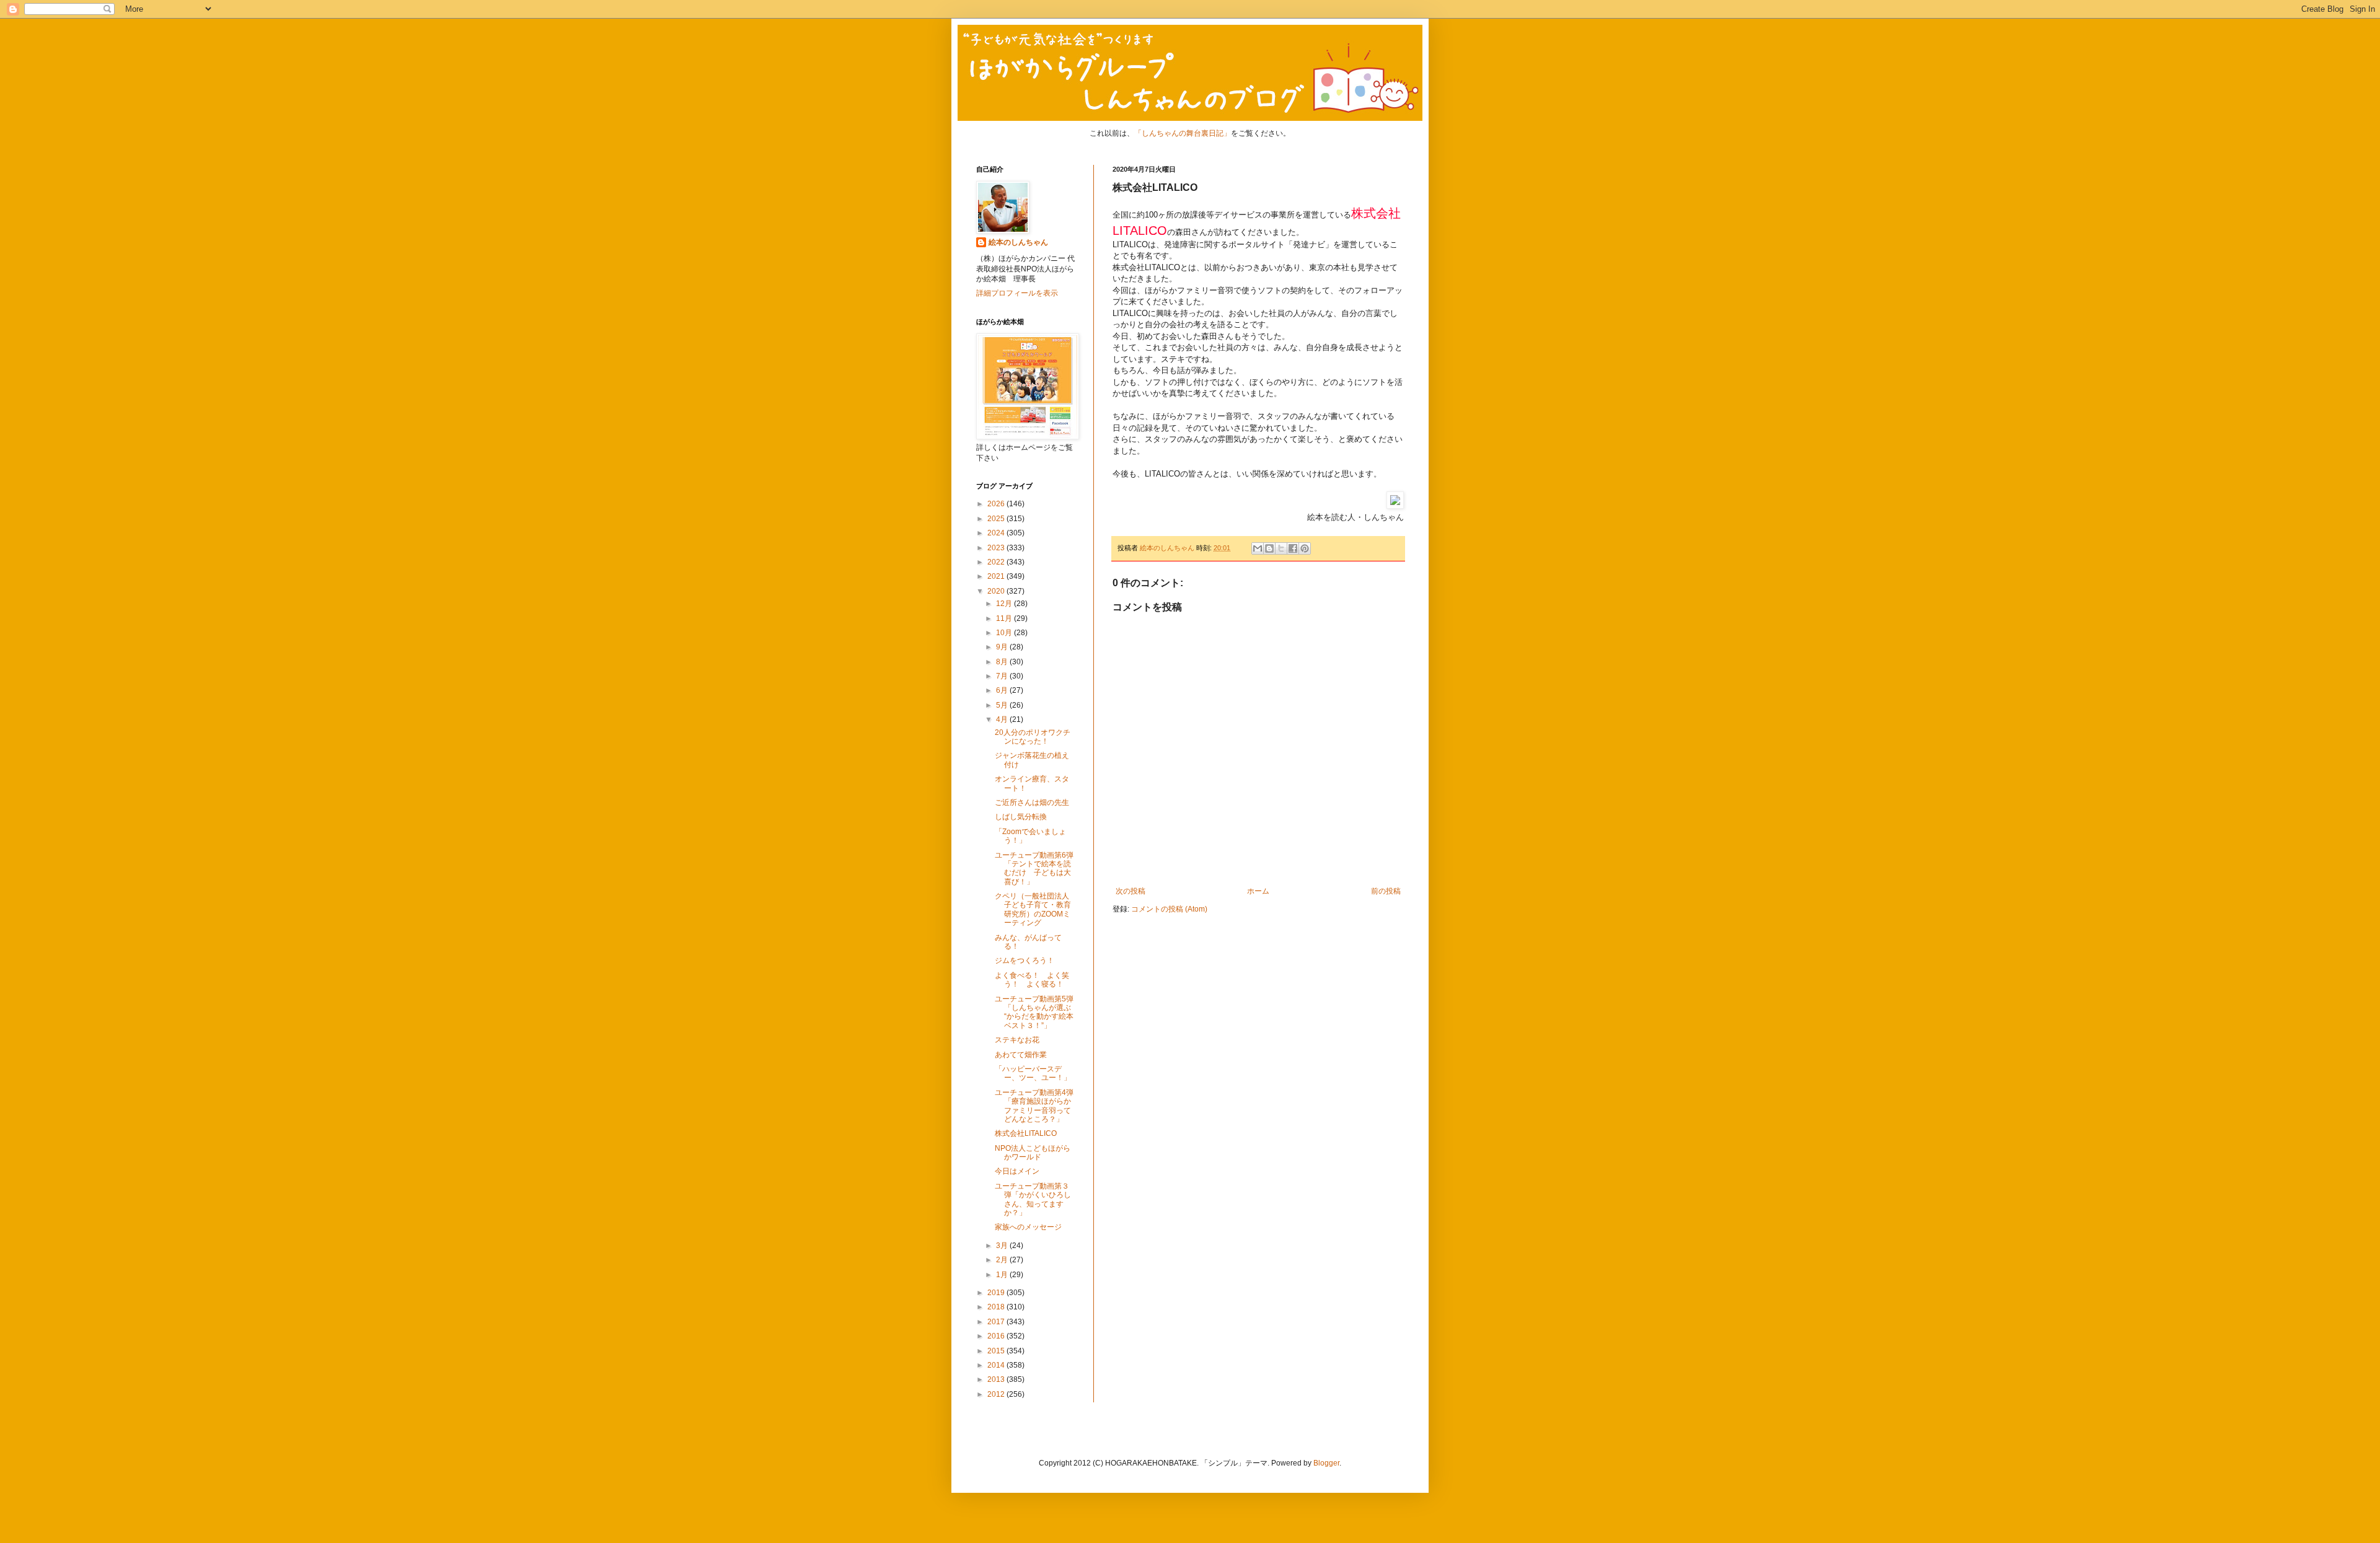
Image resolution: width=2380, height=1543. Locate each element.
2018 (997, 1307)
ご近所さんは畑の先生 (1032, 802)
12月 (1005, 604)
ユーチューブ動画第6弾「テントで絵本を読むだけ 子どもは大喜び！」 (1034, 868)
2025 (997, 519)
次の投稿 (1130, 891)
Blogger (1326, 1463)
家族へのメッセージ (1028, 1227)
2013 (997, 1379)
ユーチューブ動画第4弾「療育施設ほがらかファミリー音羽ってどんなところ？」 (1034, 1106)
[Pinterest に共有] (1305, 548)
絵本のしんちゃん (1018, 242)
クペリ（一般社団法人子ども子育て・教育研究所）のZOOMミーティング (1033, 909)
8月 (1003, 662)
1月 (1003, 1275)
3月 (1003, 1246)
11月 (1005, 618)
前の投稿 (1386, 891)
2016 (997, 1336)
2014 (997, 1365)
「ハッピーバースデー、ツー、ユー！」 (1033, 1073)
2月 (1003, 1260)
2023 (997, 548)
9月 (1003, 647)
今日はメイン (1017, 1171)
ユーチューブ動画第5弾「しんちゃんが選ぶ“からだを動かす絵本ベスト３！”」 (1034, 1012)
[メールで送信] (1258, 548)
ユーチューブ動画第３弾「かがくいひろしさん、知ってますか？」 (1033, 1199)
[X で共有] (1281, 548)
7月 (1003, 676)
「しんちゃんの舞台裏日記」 (1183, 133)
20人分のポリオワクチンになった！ (1033, 737)
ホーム (1258, 891)
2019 (997, 1293)
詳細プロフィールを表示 (1017, 293)
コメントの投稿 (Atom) (1169, 909)
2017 (997, 1322)
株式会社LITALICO (1026, 1133)
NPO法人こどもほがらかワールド (1033, 1153)
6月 (1003, 690)
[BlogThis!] (1269, 548)
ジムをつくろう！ (1025, 961)
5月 (1003, 705)
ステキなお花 (1017, 1040)
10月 (1005, 633)
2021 (997, 576)
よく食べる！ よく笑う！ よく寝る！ (1032, 980)
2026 (997, 504)
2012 (997, 1394)
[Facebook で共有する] (1293, 548)
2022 (997, 562)
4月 (1003, 719)
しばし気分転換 (1021, 817)
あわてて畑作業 (1021, 1055)
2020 (997, 591)
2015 (997, 1351)
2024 (997, 533)
